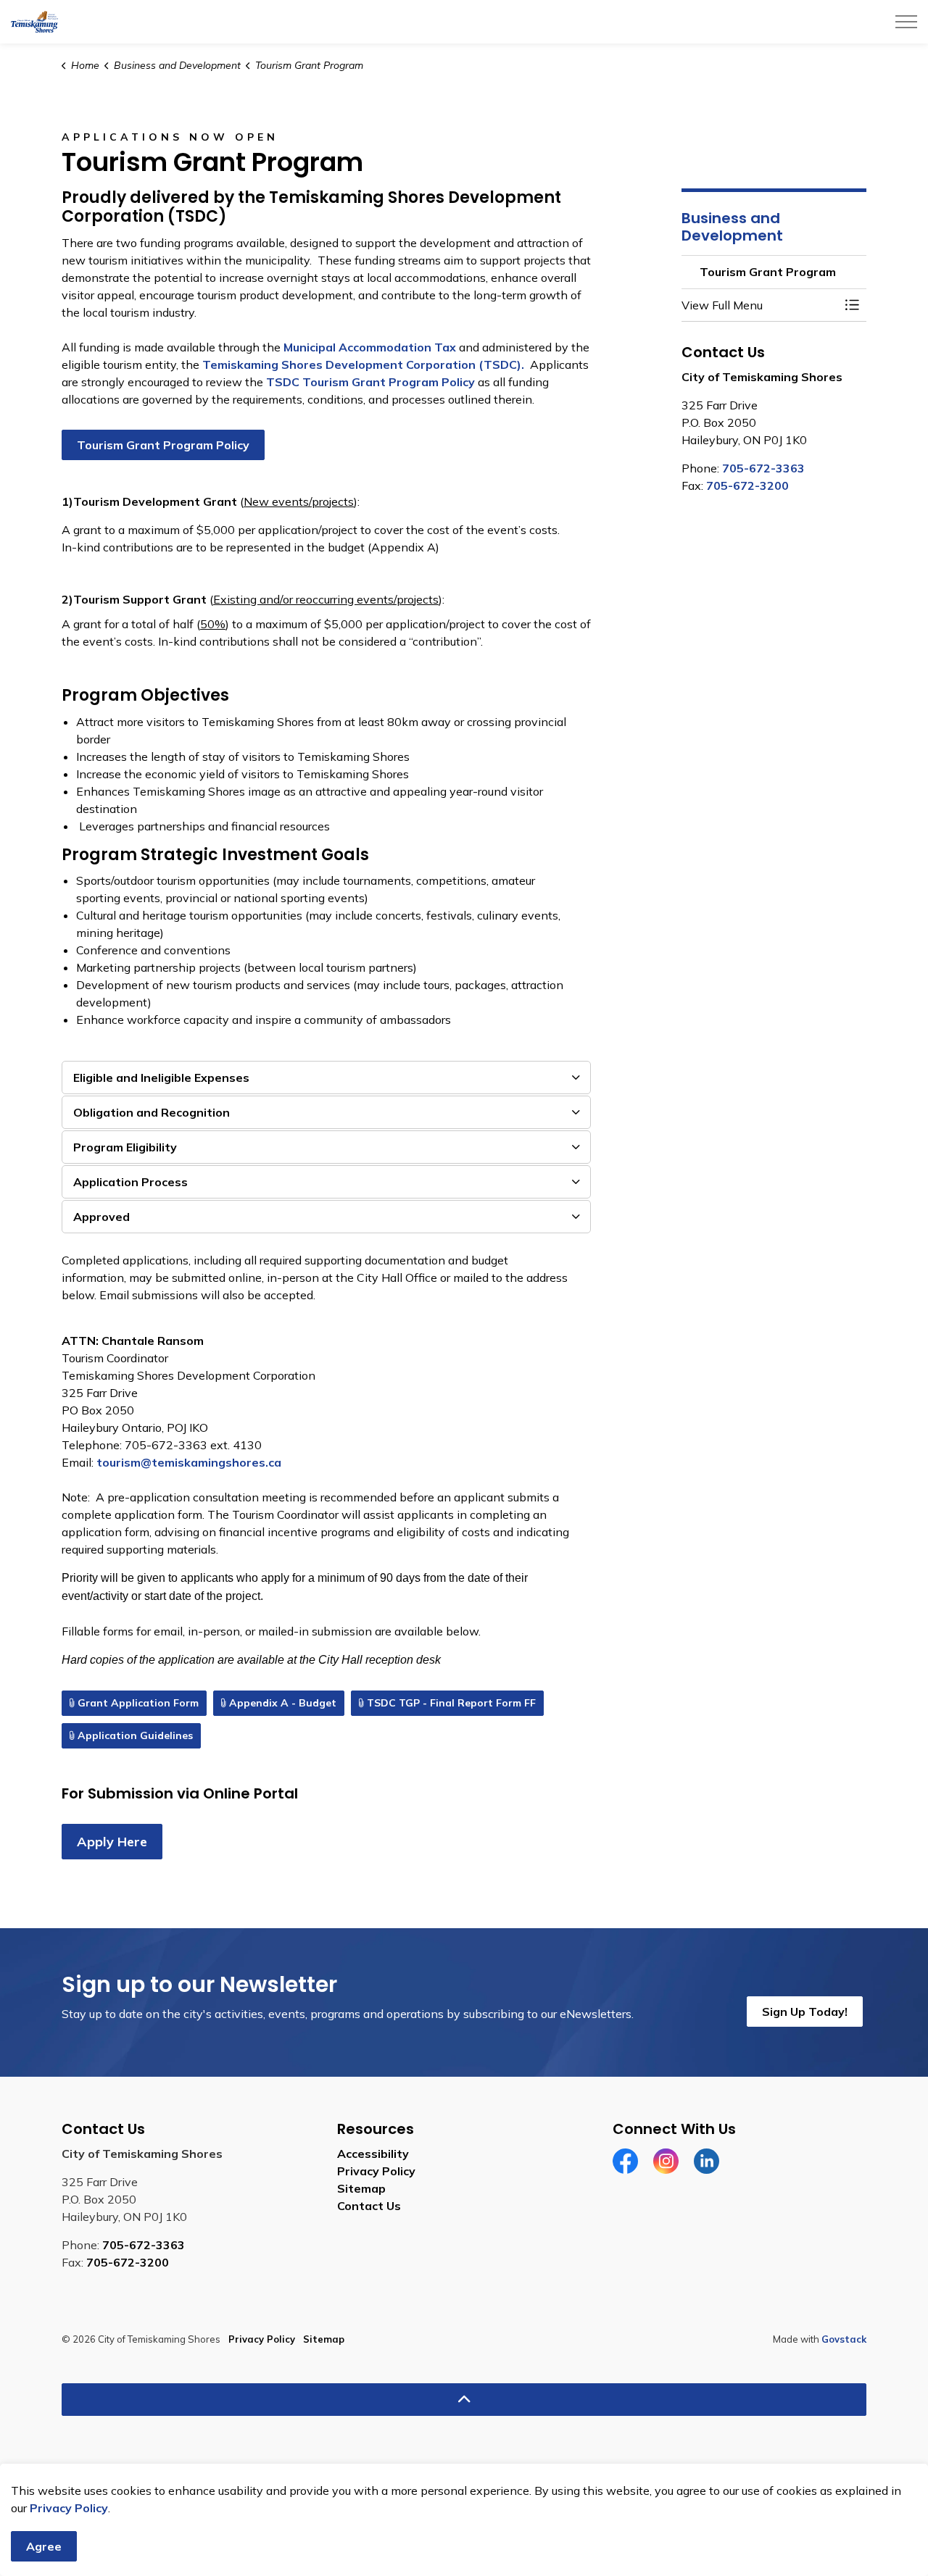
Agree (44, 2546)
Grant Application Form (138, 1703)
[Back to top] (464, 2400)
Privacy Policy (69, 2508)
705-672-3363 (763, 468)
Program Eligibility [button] (125, 1147)
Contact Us (369, 2206)
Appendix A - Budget (283, 1703)
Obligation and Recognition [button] (152, 1112)
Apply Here (112, 1842)
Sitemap (361, 2188)
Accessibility (373, 2154)
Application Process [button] (130, 1182)
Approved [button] (101, 1217)
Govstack (844, 2339)
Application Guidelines (135, 1735)
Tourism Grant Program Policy (163, 445)
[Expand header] (906, 22)
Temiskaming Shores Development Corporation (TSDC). (365, 364)
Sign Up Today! (805, 2012)
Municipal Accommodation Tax (370, 347)
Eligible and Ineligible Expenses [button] (161, 1077)
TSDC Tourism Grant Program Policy (370, 382)
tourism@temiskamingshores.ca (189, 1462)
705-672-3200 (747, 485)
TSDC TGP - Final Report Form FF (451, 1703)
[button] (759, 305)
